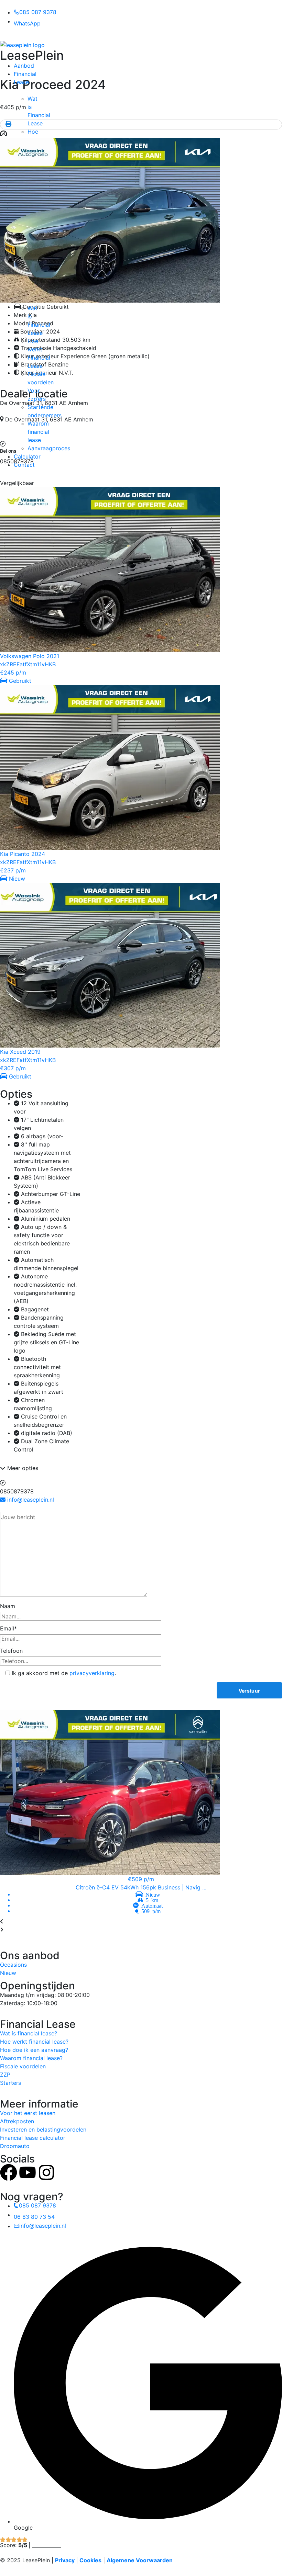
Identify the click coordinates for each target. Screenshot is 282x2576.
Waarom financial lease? (31, 2058)
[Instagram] (46, 2172)
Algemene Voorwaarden (140, 2560)
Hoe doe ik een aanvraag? (34, 2050)
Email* (8, 1628)
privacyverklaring (92, 1673)
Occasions (13, 1965)
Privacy (65, 2560)
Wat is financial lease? (29, 2033)
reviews (47, 2545)
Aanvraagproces (49, 448)
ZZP (5, 2075)
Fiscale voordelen (23, 2066)
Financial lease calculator (33, 2138)
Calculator (27, 456)
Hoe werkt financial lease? (34, 2042)
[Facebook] (9, 2172)
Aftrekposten (17, 2121)
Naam (8, 1606)
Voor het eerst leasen (28, 2113)
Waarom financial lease (38, 432)
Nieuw (8, 1973)
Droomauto (15, 2146)
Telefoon (11, 1651)
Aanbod (24, 66)
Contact (24, 465)
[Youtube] (28, 2172)
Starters (10, 2083)
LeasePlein (32, 55)
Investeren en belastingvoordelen (43, 2129)
